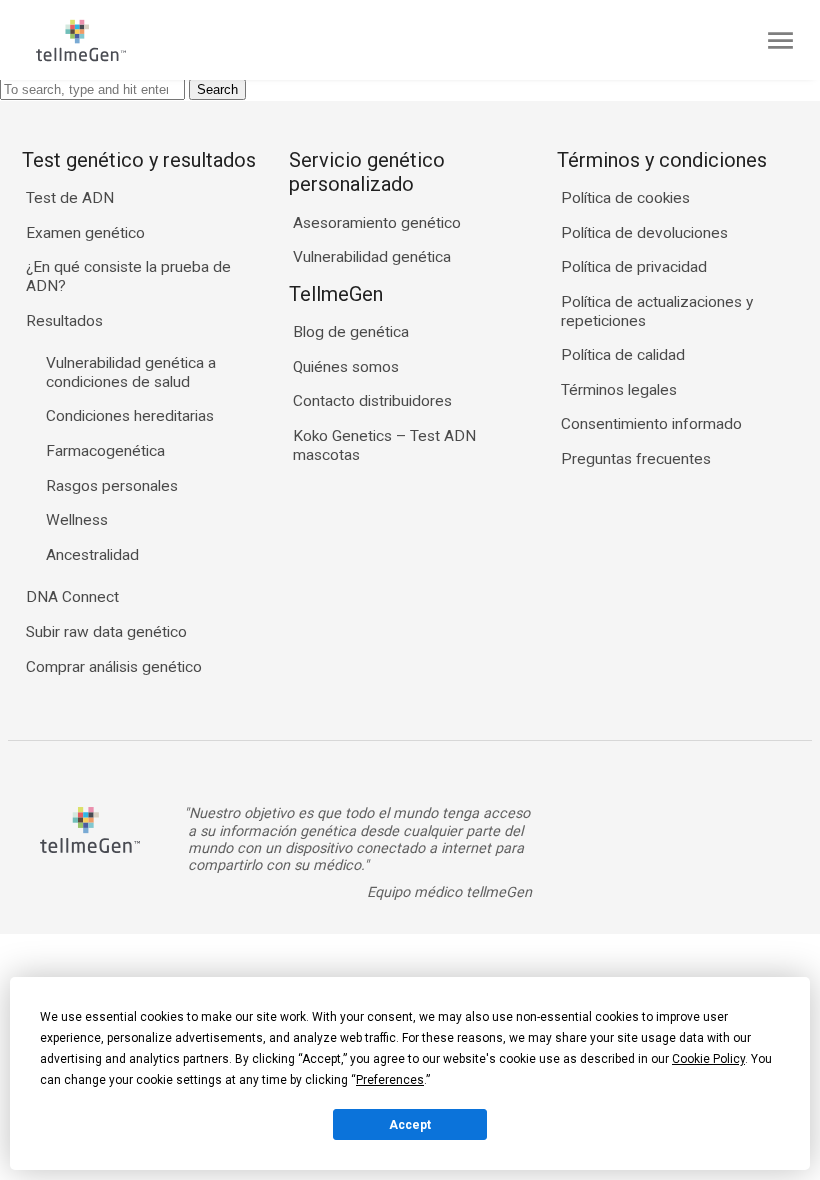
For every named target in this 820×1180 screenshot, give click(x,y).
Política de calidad (623, 355)
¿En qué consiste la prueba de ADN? (128, 276)
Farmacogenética (105, 451)
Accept (410, 1125)
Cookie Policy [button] (708, 1059)
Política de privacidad (634, 267)
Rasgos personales (112, 486)
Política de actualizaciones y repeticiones (657, 311)
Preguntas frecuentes (636, 459)
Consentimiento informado (651, 424)
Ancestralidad (92, 555)
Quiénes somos (346, 367)
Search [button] (217, 89)
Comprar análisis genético (114, 667)
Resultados (64, 321)
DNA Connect (72, 597)
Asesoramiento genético (377, 223)
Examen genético (85, 233)
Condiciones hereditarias (130, 416)
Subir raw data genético (106, 632)
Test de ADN (70, 198)
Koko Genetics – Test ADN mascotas (384, 445)
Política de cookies (625, 198)
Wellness (77, 520)
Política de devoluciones (644, 233)
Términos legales (619, 390)
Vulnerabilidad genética (372, 257)
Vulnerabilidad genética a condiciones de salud (131, 372)
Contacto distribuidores (372, 401)
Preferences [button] (390, 1080)
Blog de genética (351, 332)
